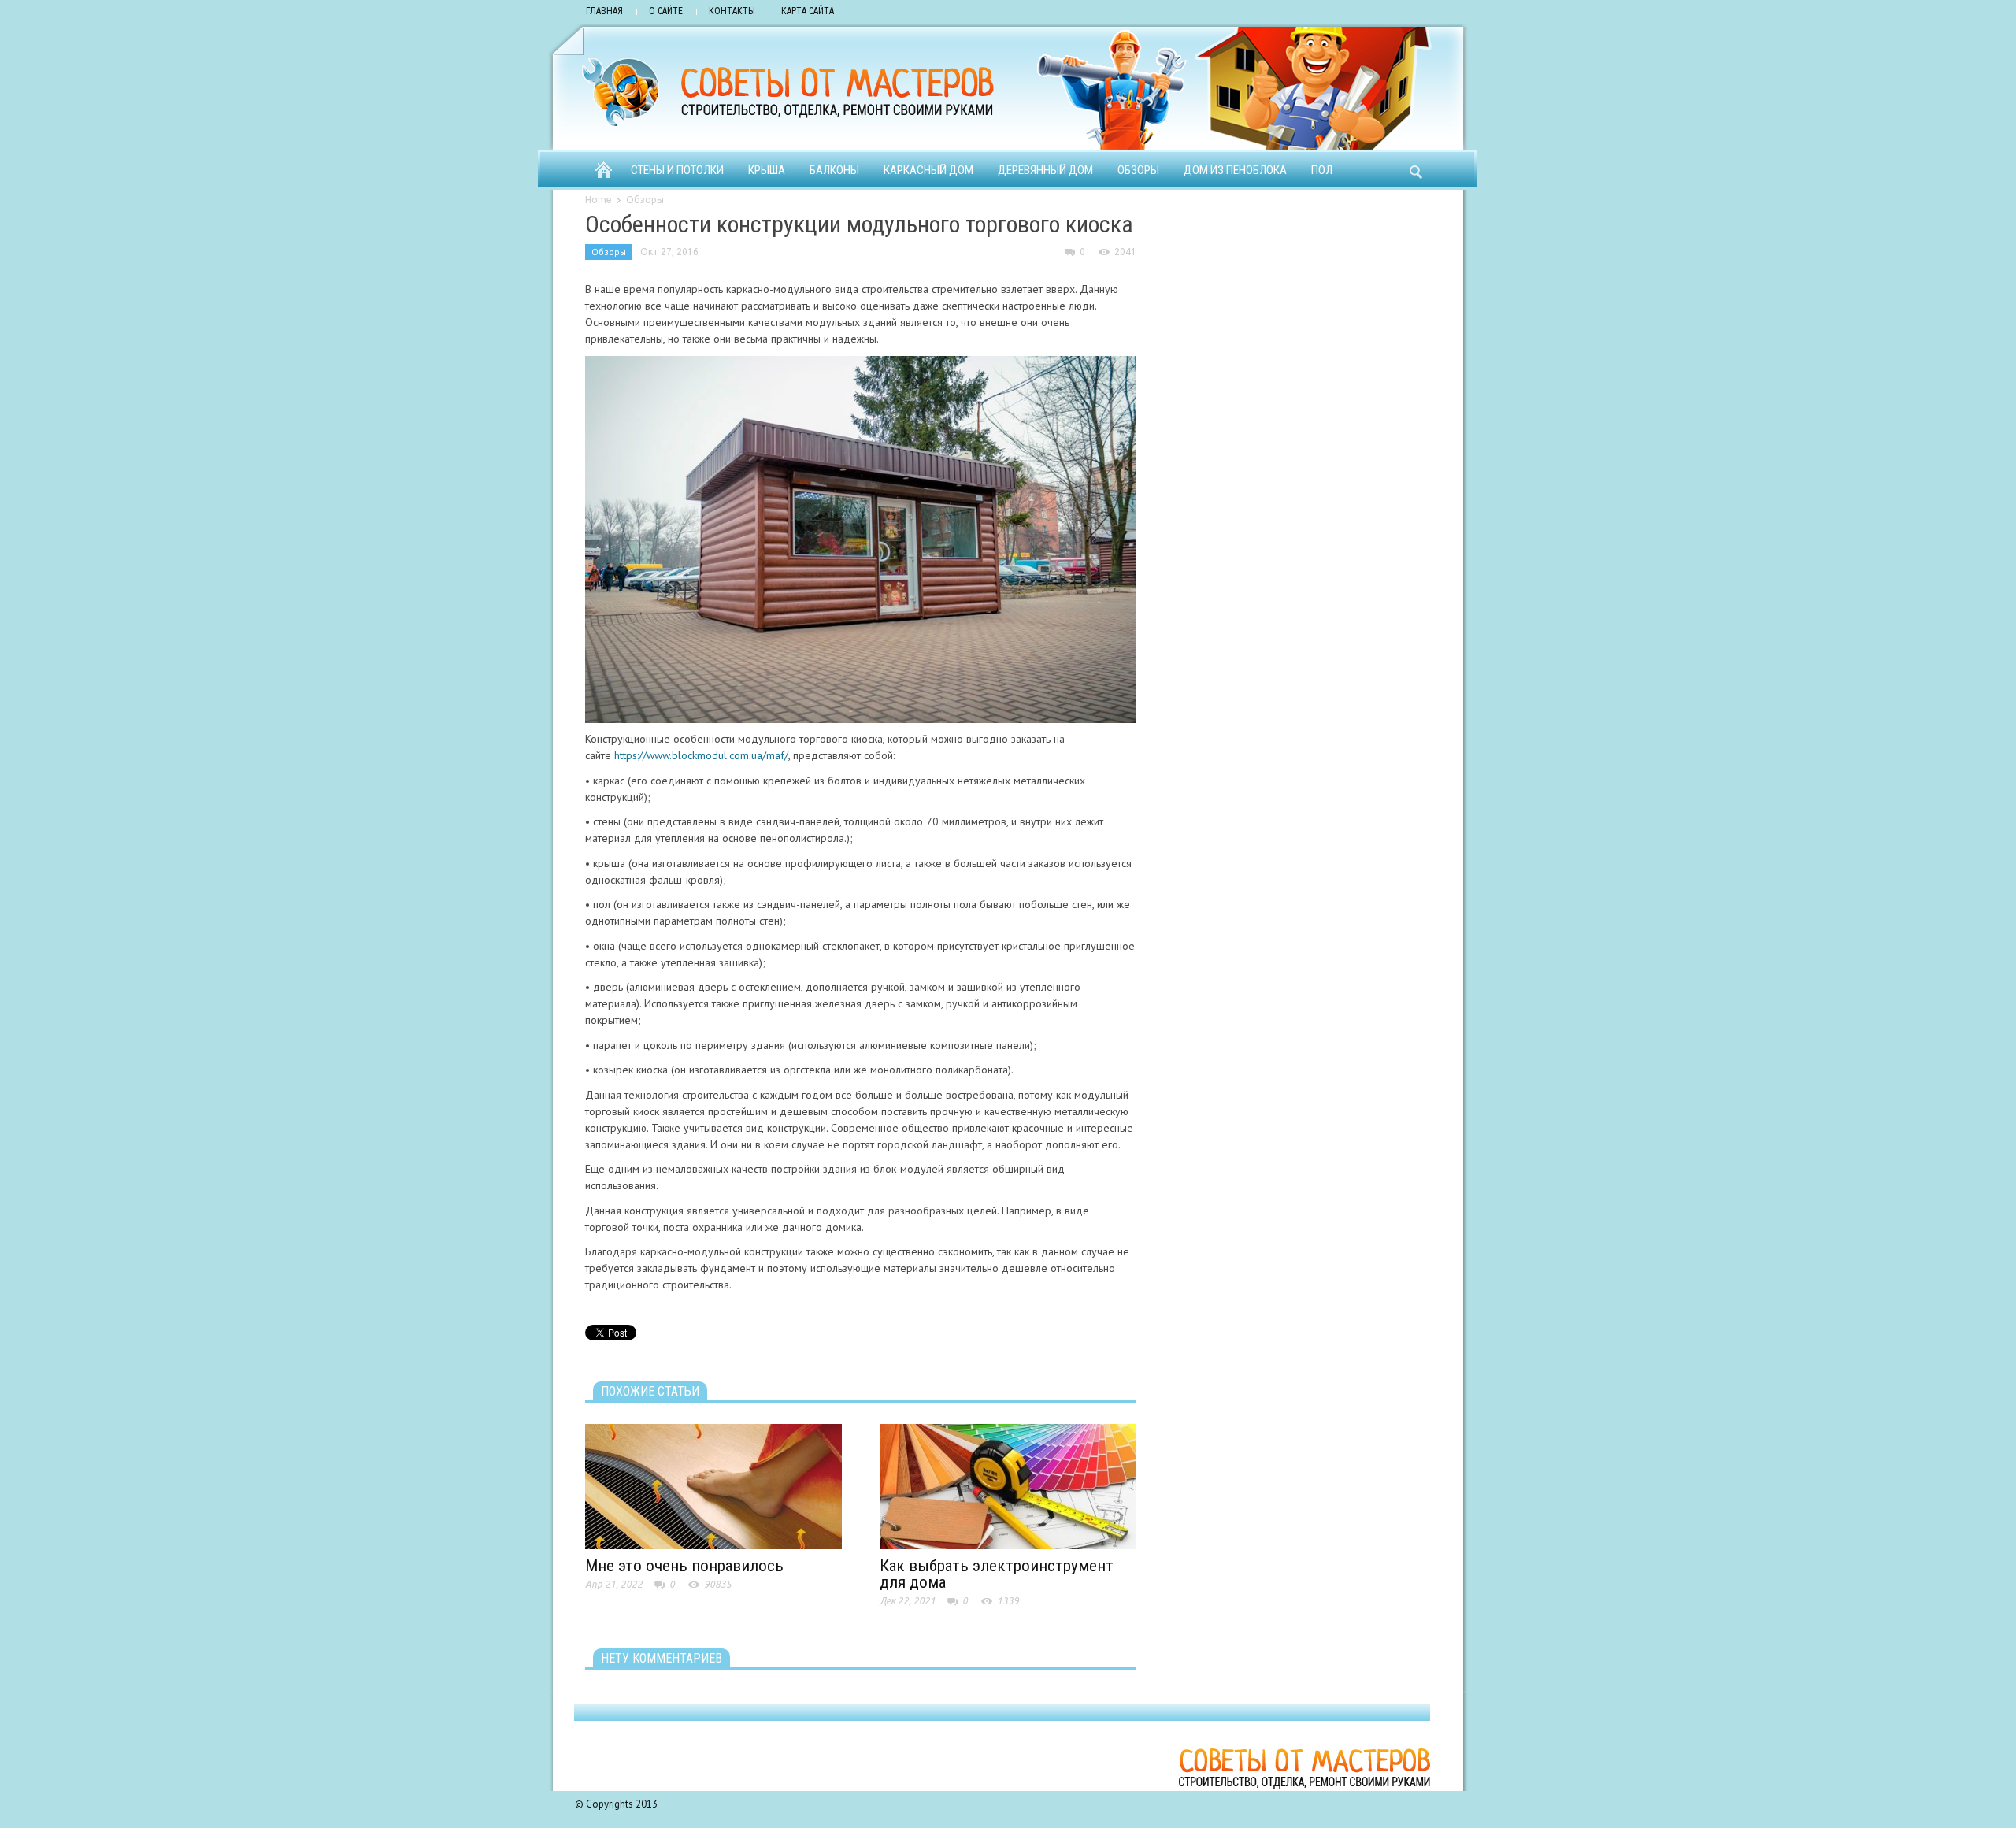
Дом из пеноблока (1235, 170)
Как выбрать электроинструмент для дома (997, 1574)
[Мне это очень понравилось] (713, 1485)
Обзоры (1138, 170)
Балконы (834, 170)
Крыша (767, 170)
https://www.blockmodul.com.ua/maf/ (701, 755)
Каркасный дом (928, 170)
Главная (604, 11)
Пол (1322, 170)
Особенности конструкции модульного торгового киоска (859, 224)
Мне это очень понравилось (684, 1566)
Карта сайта (808, 11)
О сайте (666, 11)
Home (598, 200)
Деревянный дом (1045, 170)
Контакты (732, 11)
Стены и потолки (677, 170)
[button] (1415, 169)
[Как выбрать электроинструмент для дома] (1008, 1485)
